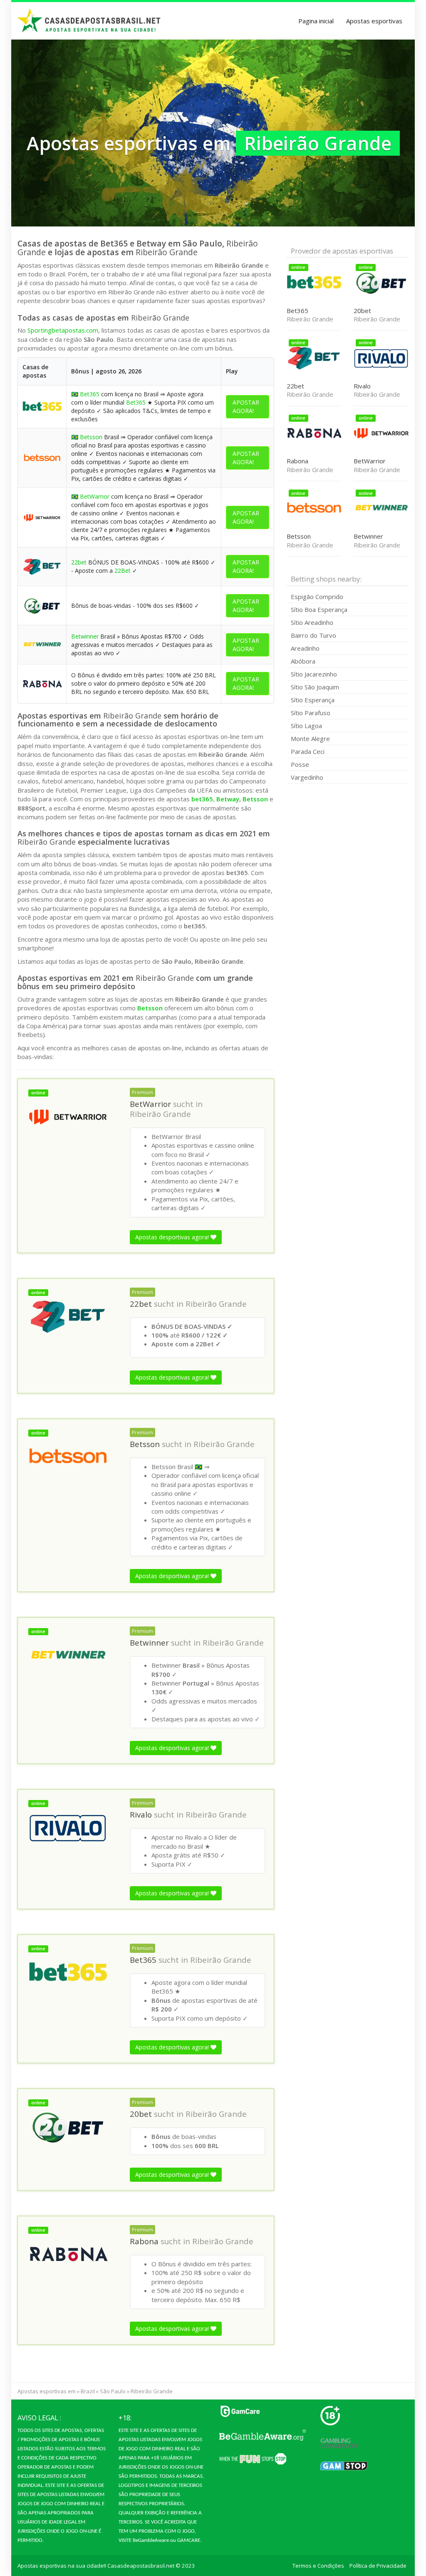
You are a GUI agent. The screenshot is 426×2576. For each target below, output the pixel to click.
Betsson (91, 437)
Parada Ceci (308, 751)
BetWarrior (95, 496)
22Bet (123, 571)
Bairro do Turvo (313, 635)
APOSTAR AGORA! (246, 407)
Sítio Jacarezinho (314, 674)
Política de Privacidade (378, 2566)
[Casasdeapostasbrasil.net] (89, 21)
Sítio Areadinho (312, 622)
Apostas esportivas (374, 21)
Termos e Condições (318, 2566)
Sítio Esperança (313, 700)
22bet (79, 562)
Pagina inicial (316, 21)
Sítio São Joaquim (315, 687)
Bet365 (90, 394)
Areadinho (305, 648)
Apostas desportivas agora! (173, 1237)
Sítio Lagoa (306, 726)
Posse (300, 764)
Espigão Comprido (317, 597)
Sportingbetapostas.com (63, 330)
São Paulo (113, 2391)
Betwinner (85, 636)
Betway (228, 799)
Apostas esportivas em (47, 2391)
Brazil (88, 2391)
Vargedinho (307, 777)
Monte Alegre (310, 738)
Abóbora (303, 661)
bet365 (202, 799)
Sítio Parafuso (311, 713)
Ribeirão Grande (160, 1114)
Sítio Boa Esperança (319, 609)
